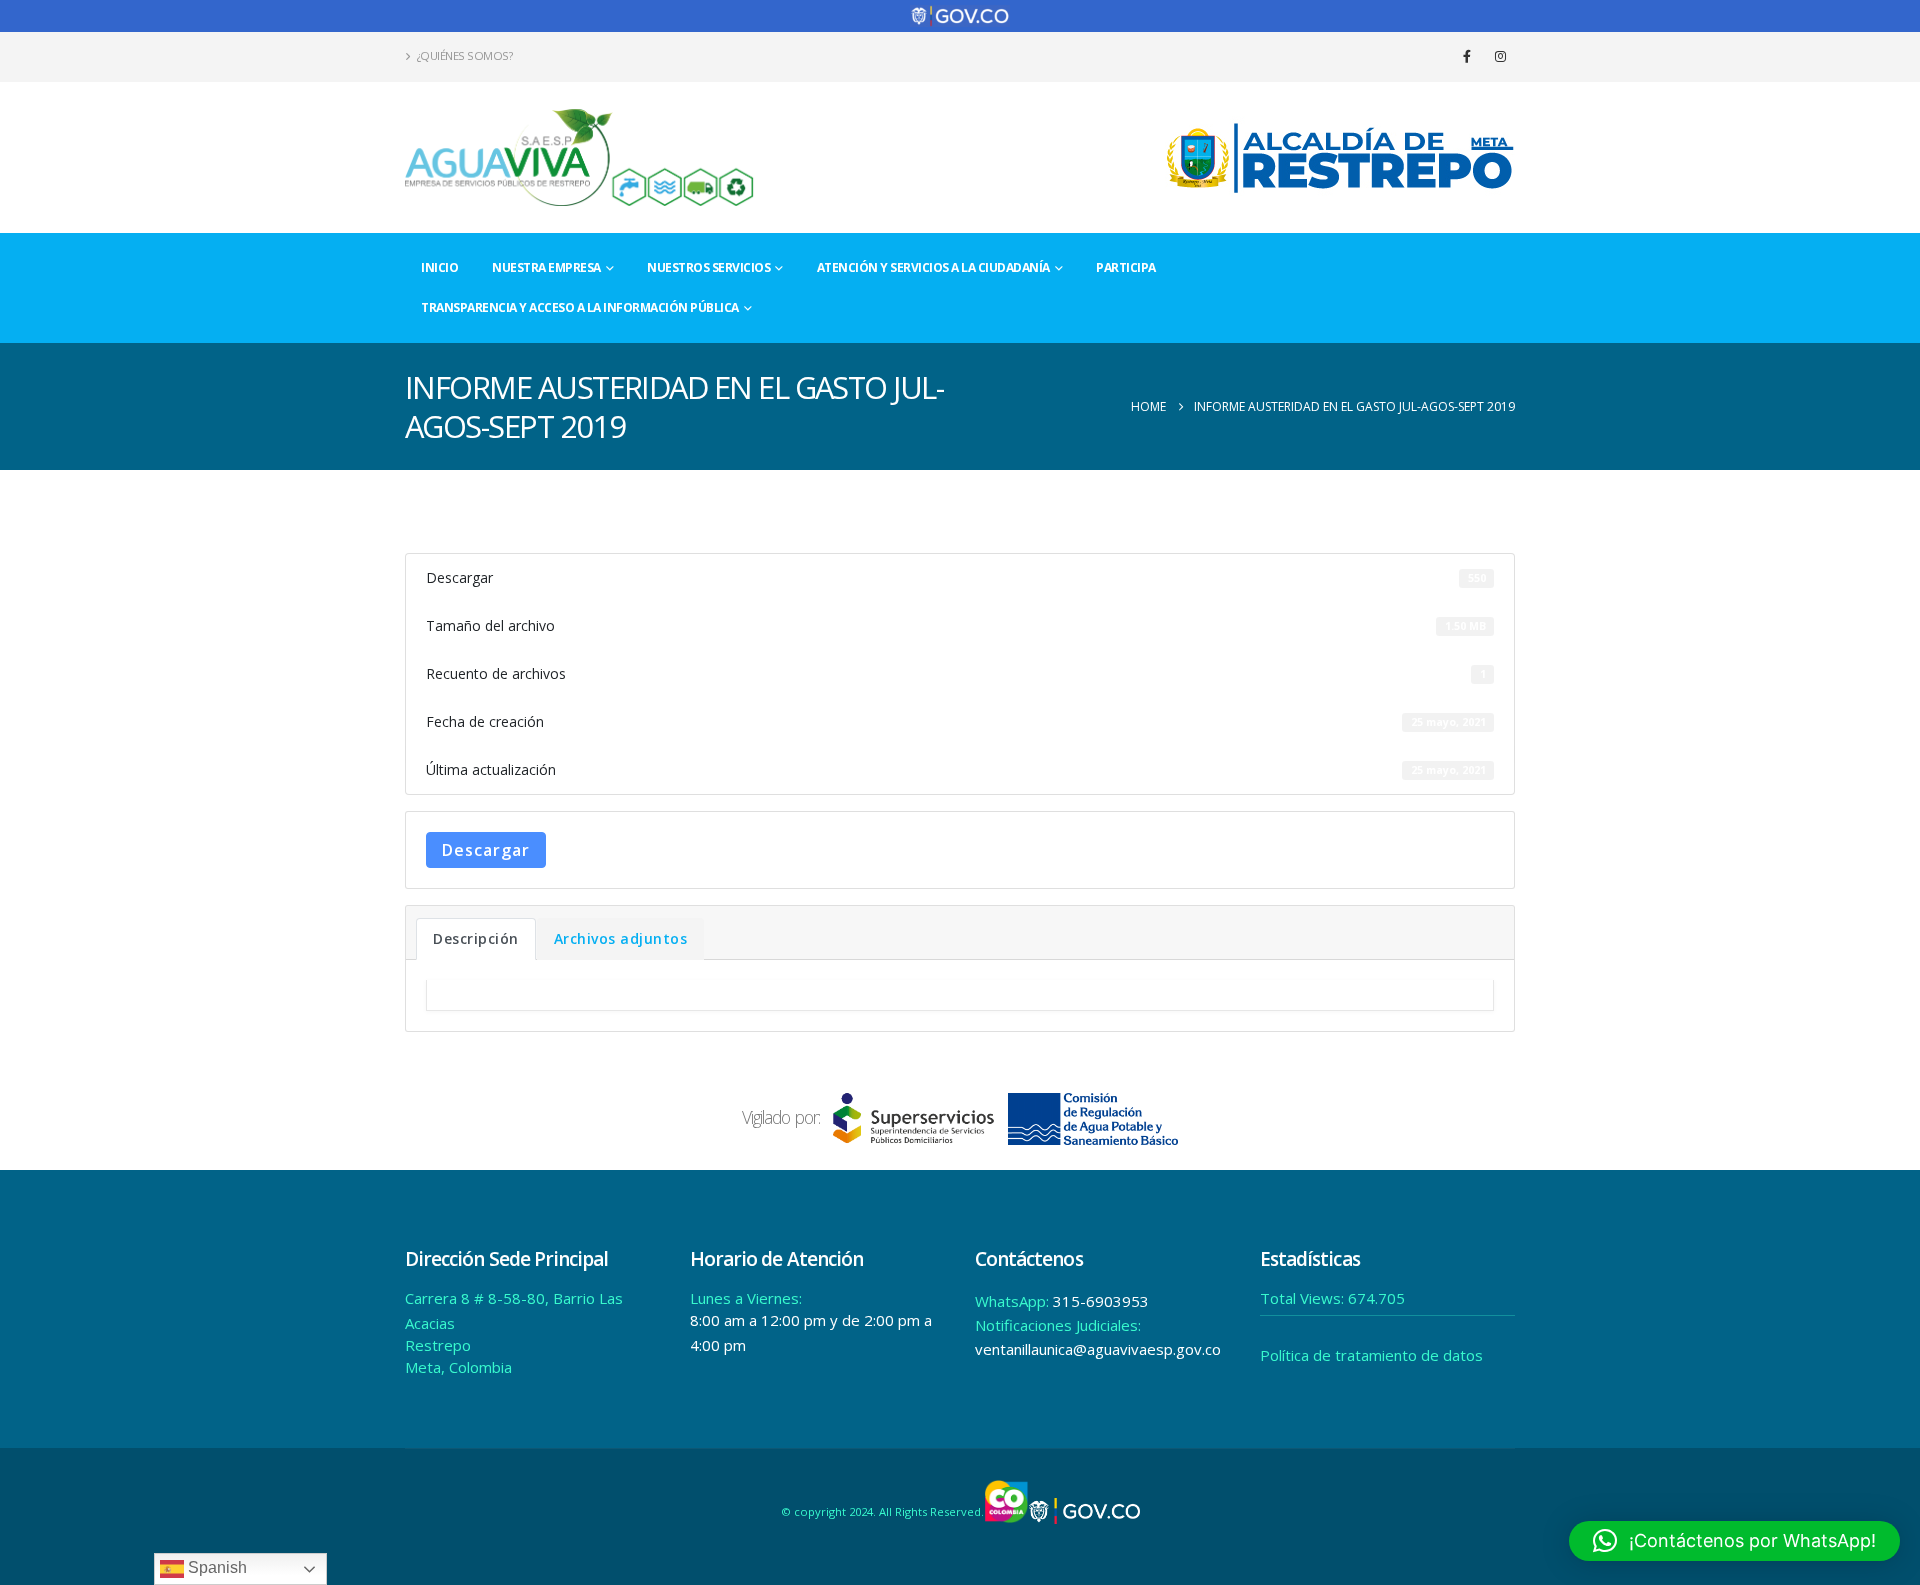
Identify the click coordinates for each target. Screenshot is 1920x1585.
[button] (1734, 1541)
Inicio (439, 267)
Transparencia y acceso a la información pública (580, 307)
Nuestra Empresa (546, 267)
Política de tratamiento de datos (1371, 1355)
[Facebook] (1467, 56)
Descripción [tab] (476, 938)
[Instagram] (1500, 56)
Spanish (215, 1567)
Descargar (486, 850)
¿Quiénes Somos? (465, 55)
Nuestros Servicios (708, 267)
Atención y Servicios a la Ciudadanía (933, 267)
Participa (1126, 267)
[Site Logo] (580, 157)
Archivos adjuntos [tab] (621, 938)
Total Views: (1304, 1298)
